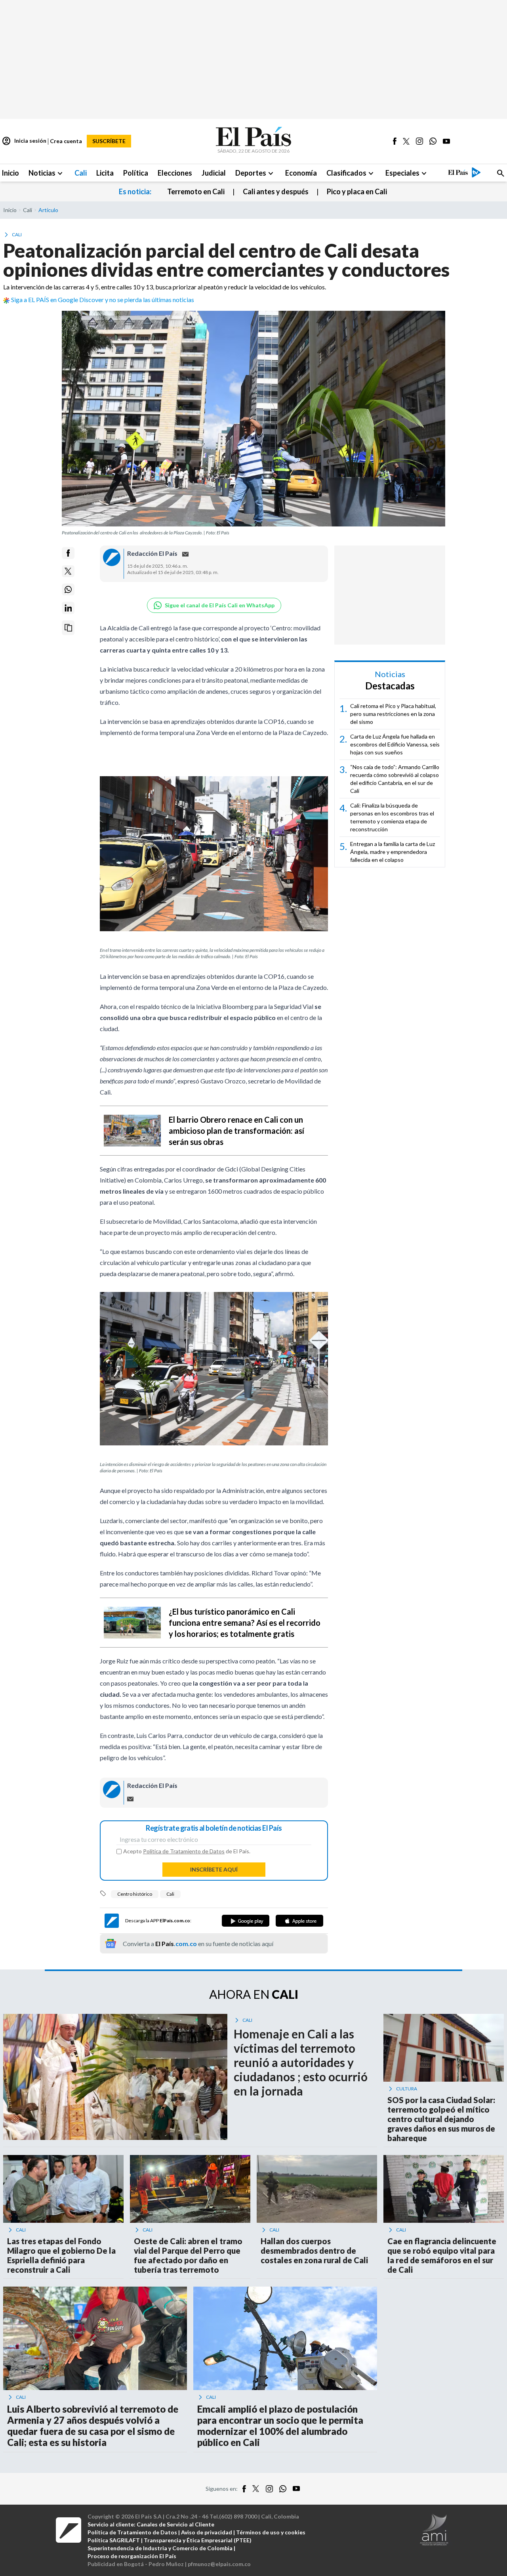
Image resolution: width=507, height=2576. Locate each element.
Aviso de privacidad (207, 2532)
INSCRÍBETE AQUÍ (214, 1869)
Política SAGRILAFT (114, 2540)
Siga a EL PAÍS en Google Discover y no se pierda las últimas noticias (103, 300)
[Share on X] (68, 571)
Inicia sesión (24, 141)
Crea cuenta (66, 141)
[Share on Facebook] (68, 553)
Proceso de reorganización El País (132, 2556)
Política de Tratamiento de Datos (184, 1851)
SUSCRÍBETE (109, 141)
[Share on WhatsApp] (68, 589)
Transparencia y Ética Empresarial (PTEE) (198, 2540)
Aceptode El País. (187, 1851)
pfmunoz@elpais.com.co (219, 2564)
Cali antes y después (276, 191)
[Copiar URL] (68, 628)
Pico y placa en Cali (357, 191)
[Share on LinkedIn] (68, 608)
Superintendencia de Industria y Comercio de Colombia (160, 2548)
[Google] (246, 1921)
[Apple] (299, 1921)
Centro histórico (135, 1894)
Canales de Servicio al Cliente (175, 2524)
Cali (170, 1894)
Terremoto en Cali (196, 191)
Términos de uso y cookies (271, 2532)
